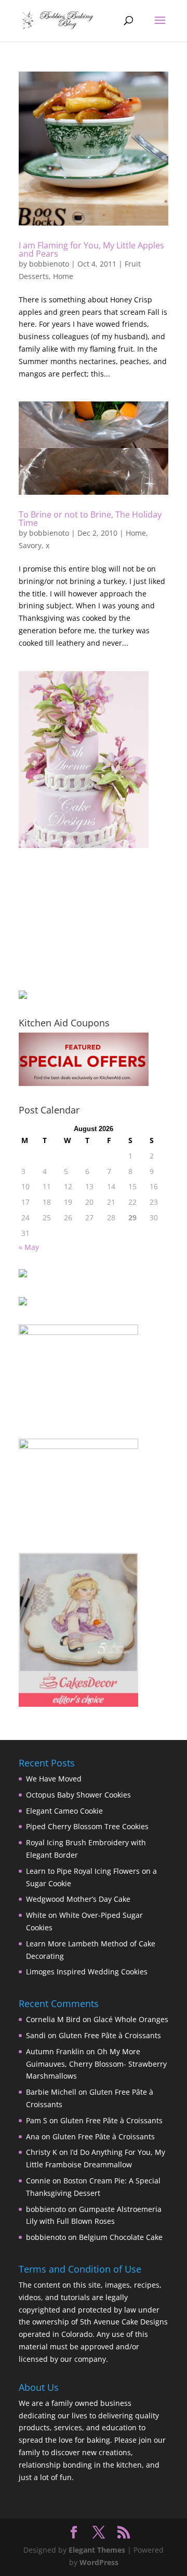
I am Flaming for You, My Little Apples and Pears (91, 249)
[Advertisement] (71, 919)
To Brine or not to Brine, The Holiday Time (90, 519)
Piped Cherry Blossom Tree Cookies (87, 1826)
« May (29, 1247)
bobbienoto (49, 264)
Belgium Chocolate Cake (121, 2237)
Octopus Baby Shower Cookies (78, 1795)
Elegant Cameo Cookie (64, 1811)
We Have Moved (54, 1779)
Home (63, 276)
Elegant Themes (97, 2550)
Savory (30, 545)
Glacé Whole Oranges (131, 2019)
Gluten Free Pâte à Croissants (110, 2035)
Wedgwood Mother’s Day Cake (78, 1899)
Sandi (36, 2035)
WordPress (99, 2562)
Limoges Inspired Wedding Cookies (87, 1972)
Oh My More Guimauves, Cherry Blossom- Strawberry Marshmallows (96, 2064)
